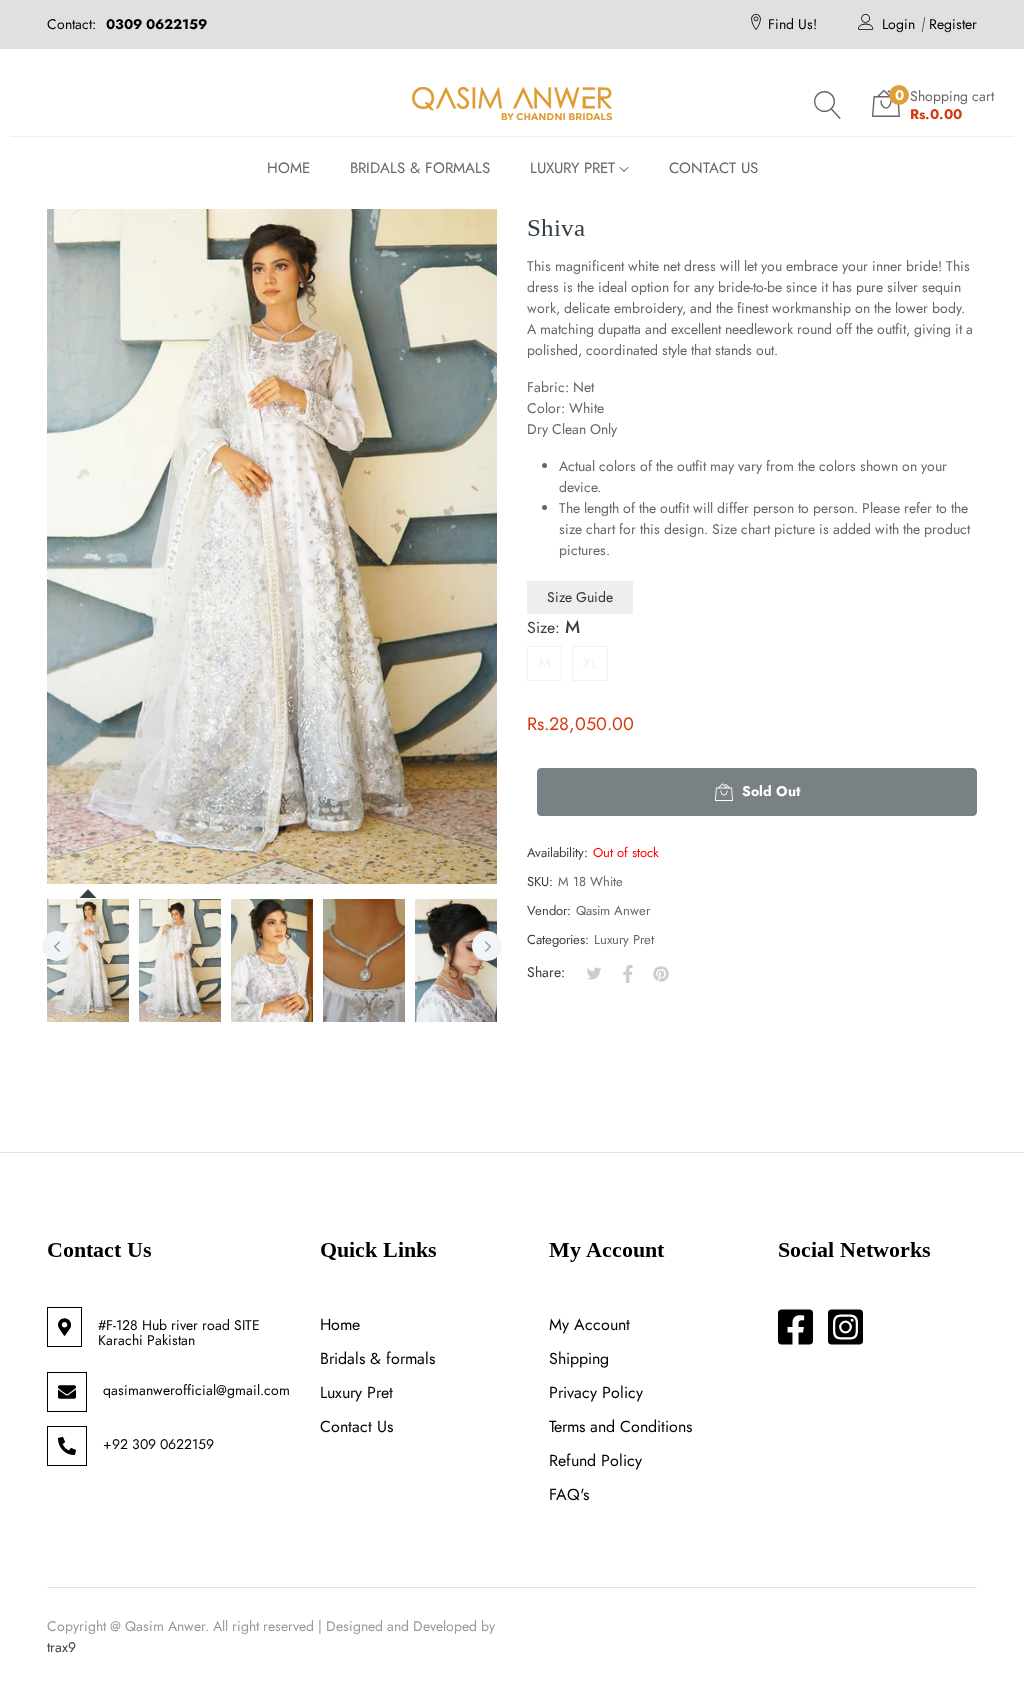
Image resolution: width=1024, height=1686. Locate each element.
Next (487, 946)
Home (340, 1324)
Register (953, 24)
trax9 (61, 1647)
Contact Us (356, 1426)
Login (898, 24)
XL (590, 663)
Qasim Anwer (613, 910)
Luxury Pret (624, 939)
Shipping (579, 1358)
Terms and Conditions (620, 1426)
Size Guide (580, 597)
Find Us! (792, 24)
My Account (589, 1324)
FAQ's (569, 1494)
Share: (546, 972)
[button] (828, 105)
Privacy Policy (596, 1392)
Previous (57, 946)
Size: (553, 627)
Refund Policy (595, 1460)
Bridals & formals (377, 1358)
